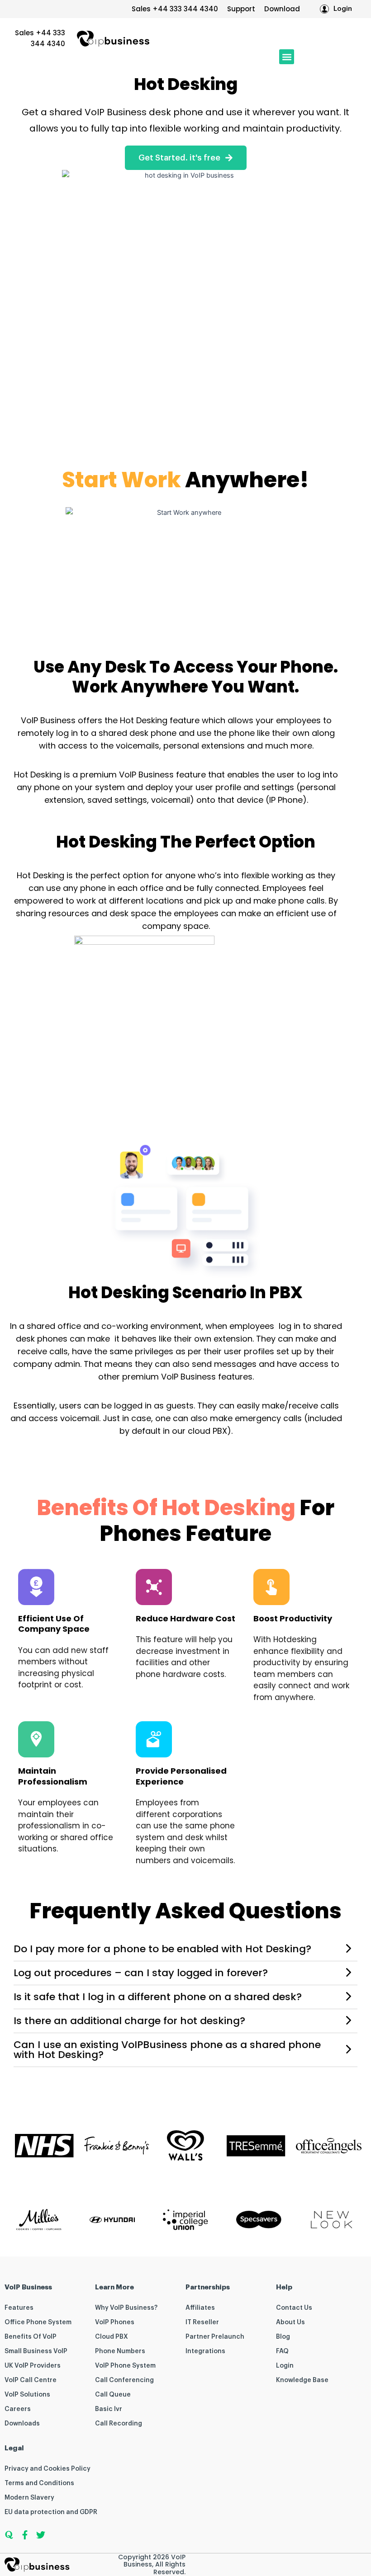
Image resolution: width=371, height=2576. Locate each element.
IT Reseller (202, 2322)
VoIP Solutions (27, 2395)
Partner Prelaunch (215, 2337)
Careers (18, 2409)
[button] (287, 57)
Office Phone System (38, 2322)
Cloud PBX (112, 2337)
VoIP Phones (115, 2322)
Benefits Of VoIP (31, 2337)
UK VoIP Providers (33, 2366)
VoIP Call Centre (31, 2380)
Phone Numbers (120, 2351)
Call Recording (119, 2424)
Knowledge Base (302, 2380)
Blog (283, 2337)
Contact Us (294, 2308)
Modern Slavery (29, 2498)
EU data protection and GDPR (51, 2512)
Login (285, 2366)
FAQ (282, 2351)
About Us (290, 2322)
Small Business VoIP (36, 2351)
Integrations (205, 2351)
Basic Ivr (109, 2409)
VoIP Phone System (125, 2366)
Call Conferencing (124, 2380)
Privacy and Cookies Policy (48, 2469)
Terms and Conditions (39, 2483)
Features (19, 2308)
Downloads (22, 2424)
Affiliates (200, 2308)
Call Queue (113, 2395)
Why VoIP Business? (126, 2308)
